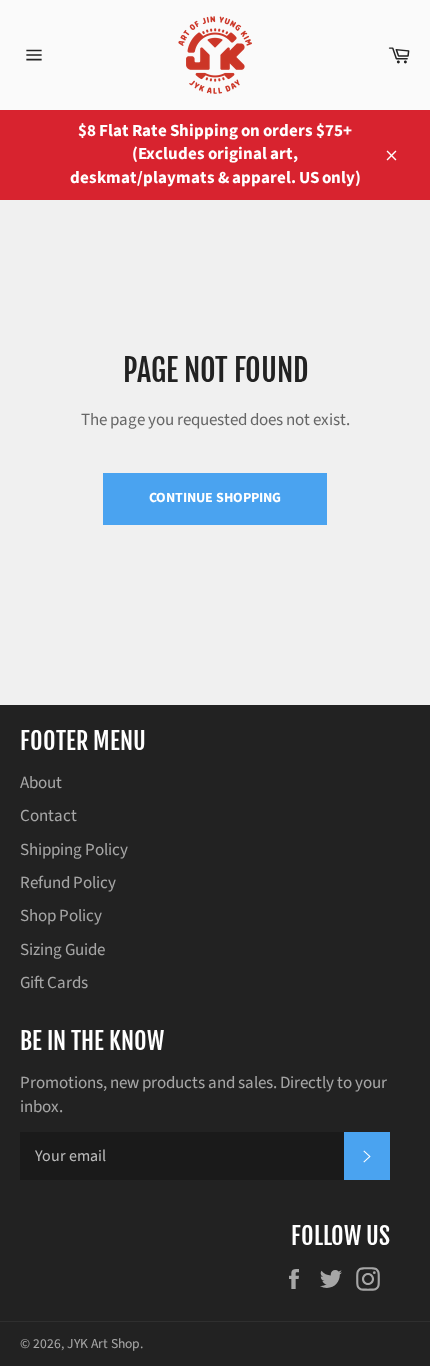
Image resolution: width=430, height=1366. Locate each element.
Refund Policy (68, 883)
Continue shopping (215, 498)
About (41, 783)
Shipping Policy (74, 850)
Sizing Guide (62, 950)
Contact (48, 816)
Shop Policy (61, 916)
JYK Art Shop (103, 1343)
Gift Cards (54, 983)
